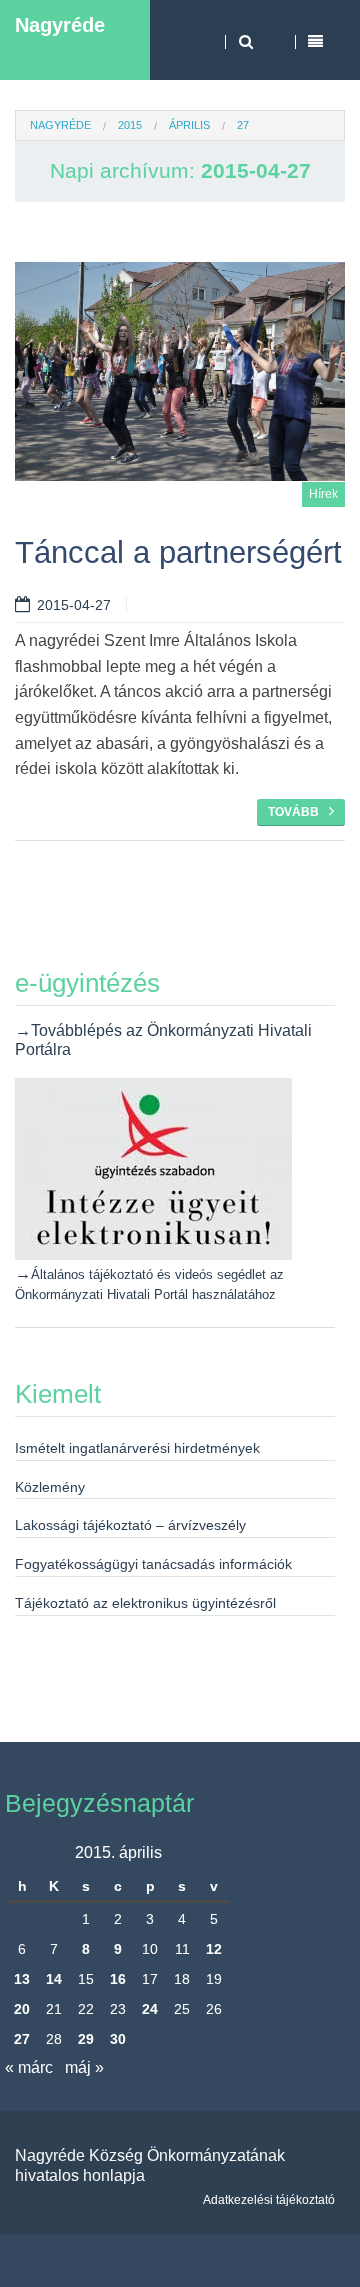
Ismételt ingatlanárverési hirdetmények (137, 1448)
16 (118, 1979)
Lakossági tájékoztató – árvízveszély (130, 1525)
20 (22, 2009)
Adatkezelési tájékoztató (269, 2200)
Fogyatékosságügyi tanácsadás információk (153, 1564)
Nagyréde (60, 25)
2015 (130, 125)
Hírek (323, 494)
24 (150, 2009)
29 (86, 2039)
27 (22, 2039)
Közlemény (50, 1487)
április (189, 125)
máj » (84, 2067)
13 (22, 1979)
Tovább (293, 812)
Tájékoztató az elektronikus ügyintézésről (145, 1603)
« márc (29, 2067)
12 (214, 1949)
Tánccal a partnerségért (178, 552)
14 (54, 1979)
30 (118, 2039)
